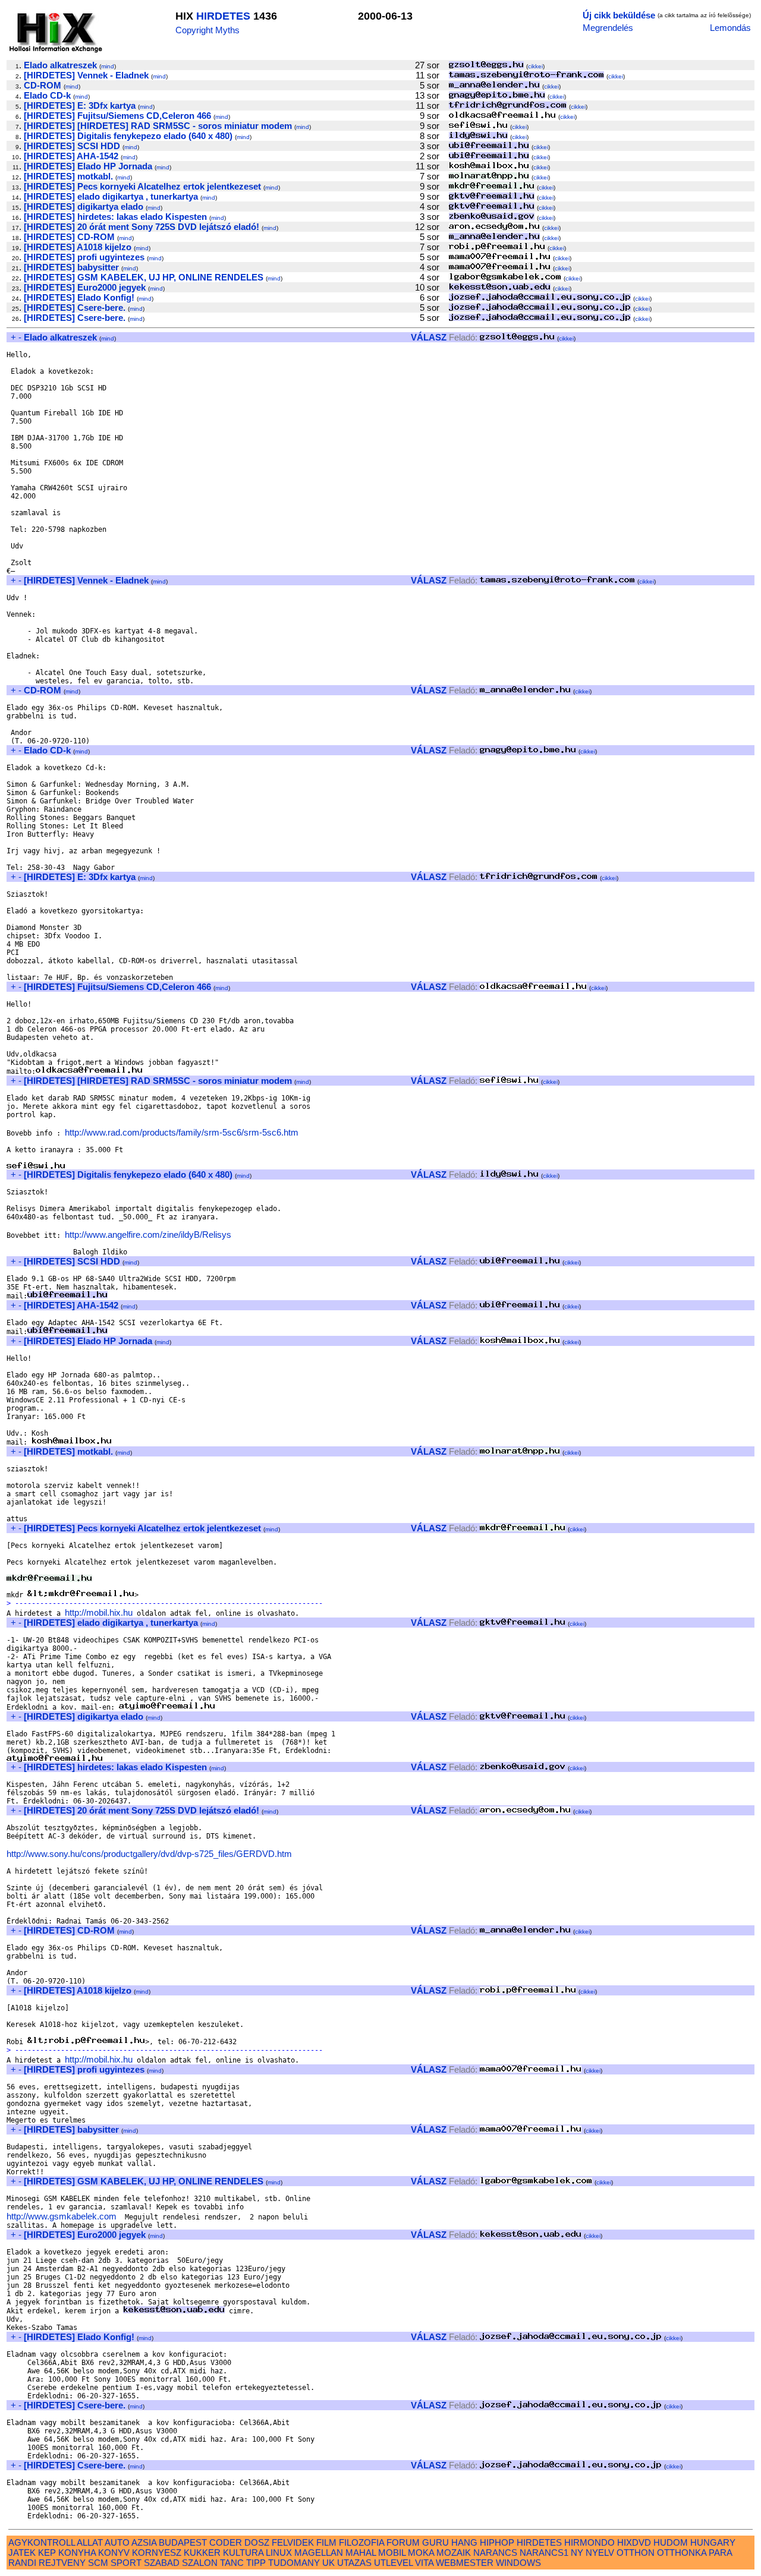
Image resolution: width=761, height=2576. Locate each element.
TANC (232, 2563)
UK (328, 2563)
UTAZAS (354, 2563)
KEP (47, 2553)
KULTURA (243, 2553)
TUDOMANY (294, 2563)
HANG (464, 2542)
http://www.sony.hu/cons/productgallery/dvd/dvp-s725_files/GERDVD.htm (149, 1854)
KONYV (114, 2553)
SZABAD (162, 2563)
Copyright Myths (207, 30)
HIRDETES (223, 16)
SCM (98, 2563)
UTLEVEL (393, 2563)
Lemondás (730, 28)
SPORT (126, 2563)
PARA (720, 2553)
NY (577, 2553)
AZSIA (144, 2542)
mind (108, 66)
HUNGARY (713, 2542)
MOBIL (392, 2553)
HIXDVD (634, 2542)
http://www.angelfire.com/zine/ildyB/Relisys (148, 1235)
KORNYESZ (157, 2553)
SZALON (200, 2563)
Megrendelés (608, 28)
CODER (226, 2542)
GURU (435, 2542)
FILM (326, 2542)
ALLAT (90, 2542)
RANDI (22, 2563)
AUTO (117, 2542)
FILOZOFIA (361, 2542)
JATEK (22, 2553)
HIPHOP (497, 2542)
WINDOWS (518, 2563)
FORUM (403, 2542)
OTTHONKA (682, 2553)
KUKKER (202, 2553)
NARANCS (495, 2553)
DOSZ (257, 2542)
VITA (424, 2563)
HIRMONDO (589, 2542)
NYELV (600, 2553)
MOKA (421, 2553)
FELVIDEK (293, 2542)
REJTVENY (62, 2563)
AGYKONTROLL (42, 2542)
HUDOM (671, 2542)
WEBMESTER (465, 2563)
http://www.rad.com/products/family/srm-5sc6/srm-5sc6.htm (182, 1132)
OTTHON (636, 2553)
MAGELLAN (319, 2553)
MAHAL (361, 2553)
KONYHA (77, 2553)
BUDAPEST (183, 2542)
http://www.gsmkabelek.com (62, 2216)
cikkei (535, 66)
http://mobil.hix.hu (99, 1612)
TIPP (256, 2563)
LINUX (279, 2553)
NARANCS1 (544, 2553)
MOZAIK (454, 2553)
